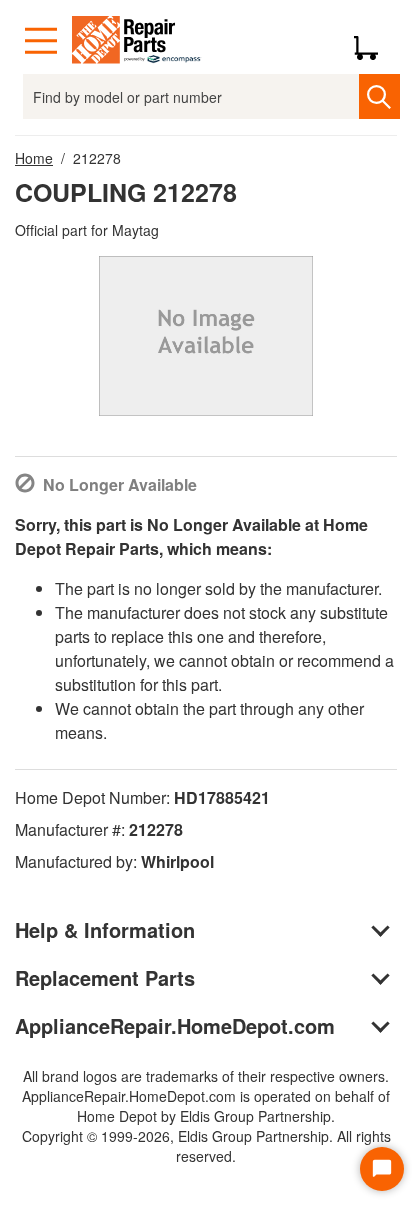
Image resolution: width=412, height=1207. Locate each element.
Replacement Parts (105, 977)
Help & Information (105, 929)
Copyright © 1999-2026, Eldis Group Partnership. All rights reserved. (206, 1146)
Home (34, 158)
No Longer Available (120, 484)
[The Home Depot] (137, 41)
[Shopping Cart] (373, 41)
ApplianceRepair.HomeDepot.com (175, 1025)
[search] (379, 96)
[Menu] (41, 41)
